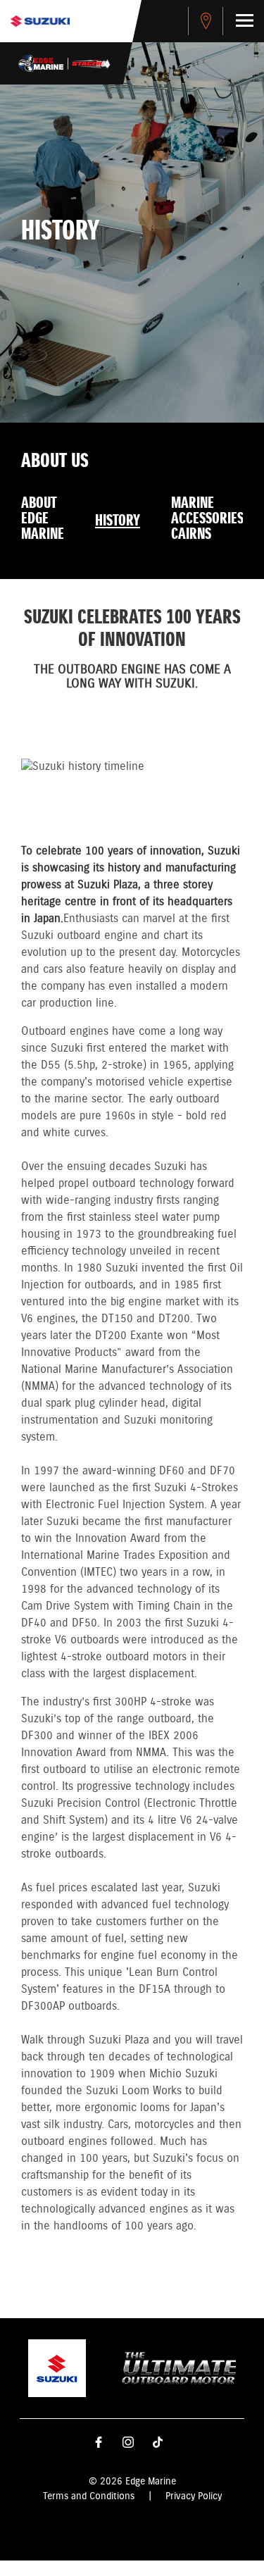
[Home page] (40, 21)
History (118, 521)
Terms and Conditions (89, 2496)
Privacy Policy (194, 2496)
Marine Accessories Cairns (207, 519)
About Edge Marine (43, 519)
